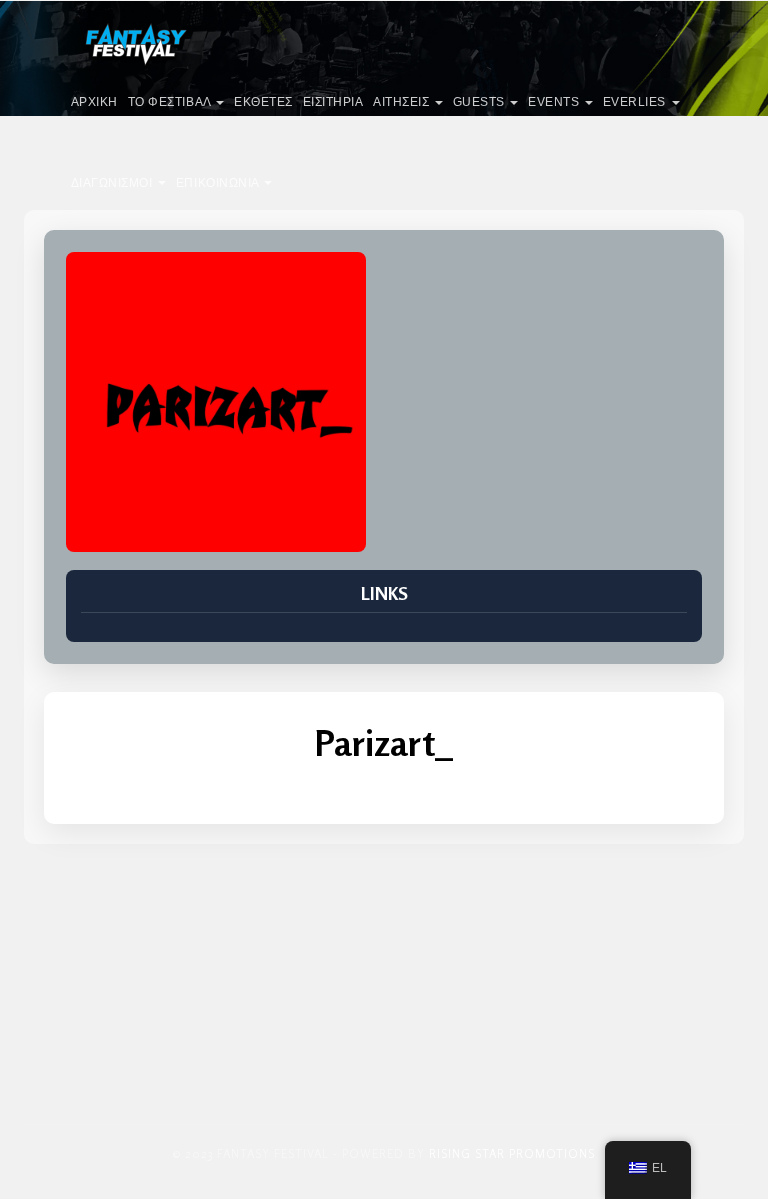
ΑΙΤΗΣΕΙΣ (403, 102)
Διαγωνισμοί (113, 183)
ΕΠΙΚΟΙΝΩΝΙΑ (219, 183)
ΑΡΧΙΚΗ (94, 102)
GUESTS (481, 102)
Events (555, 102)
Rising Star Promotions (512, 1153)
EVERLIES (636, 102)
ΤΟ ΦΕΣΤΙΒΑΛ (171, 102)
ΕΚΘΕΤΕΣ (263, 102)
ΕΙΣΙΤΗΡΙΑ (333, 102)
